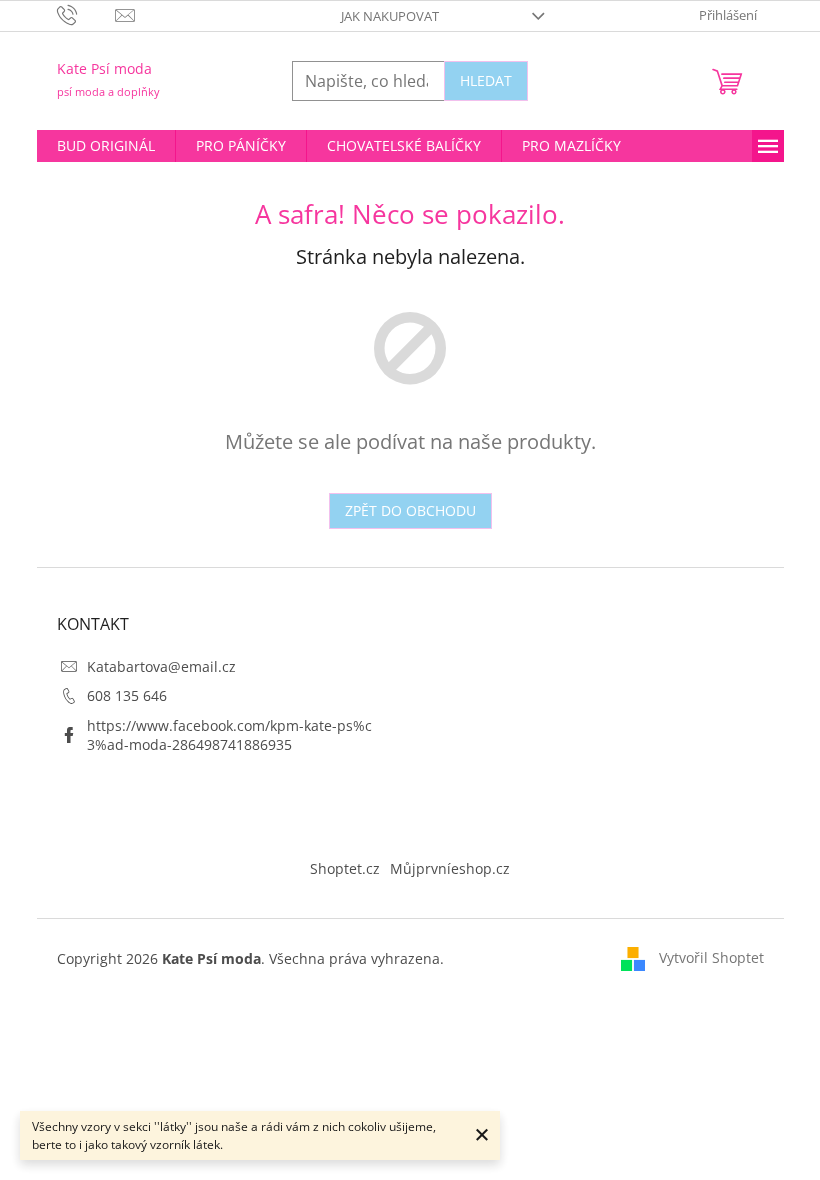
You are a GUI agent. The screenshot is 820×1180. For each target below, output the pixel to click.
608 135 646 (127, 695)
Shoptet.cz (345, 868)
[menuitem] (106, 146)
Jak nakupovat (390, 16)
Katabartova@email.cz (161, 666)
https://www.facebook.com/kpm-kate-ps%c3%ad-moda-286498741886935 (229, 735)
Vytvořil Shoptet (711, 957)
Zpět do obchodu (410, 510)
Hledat (486, 80)
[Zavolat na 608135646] (86, 14)
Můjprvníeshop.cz (450, 868)
